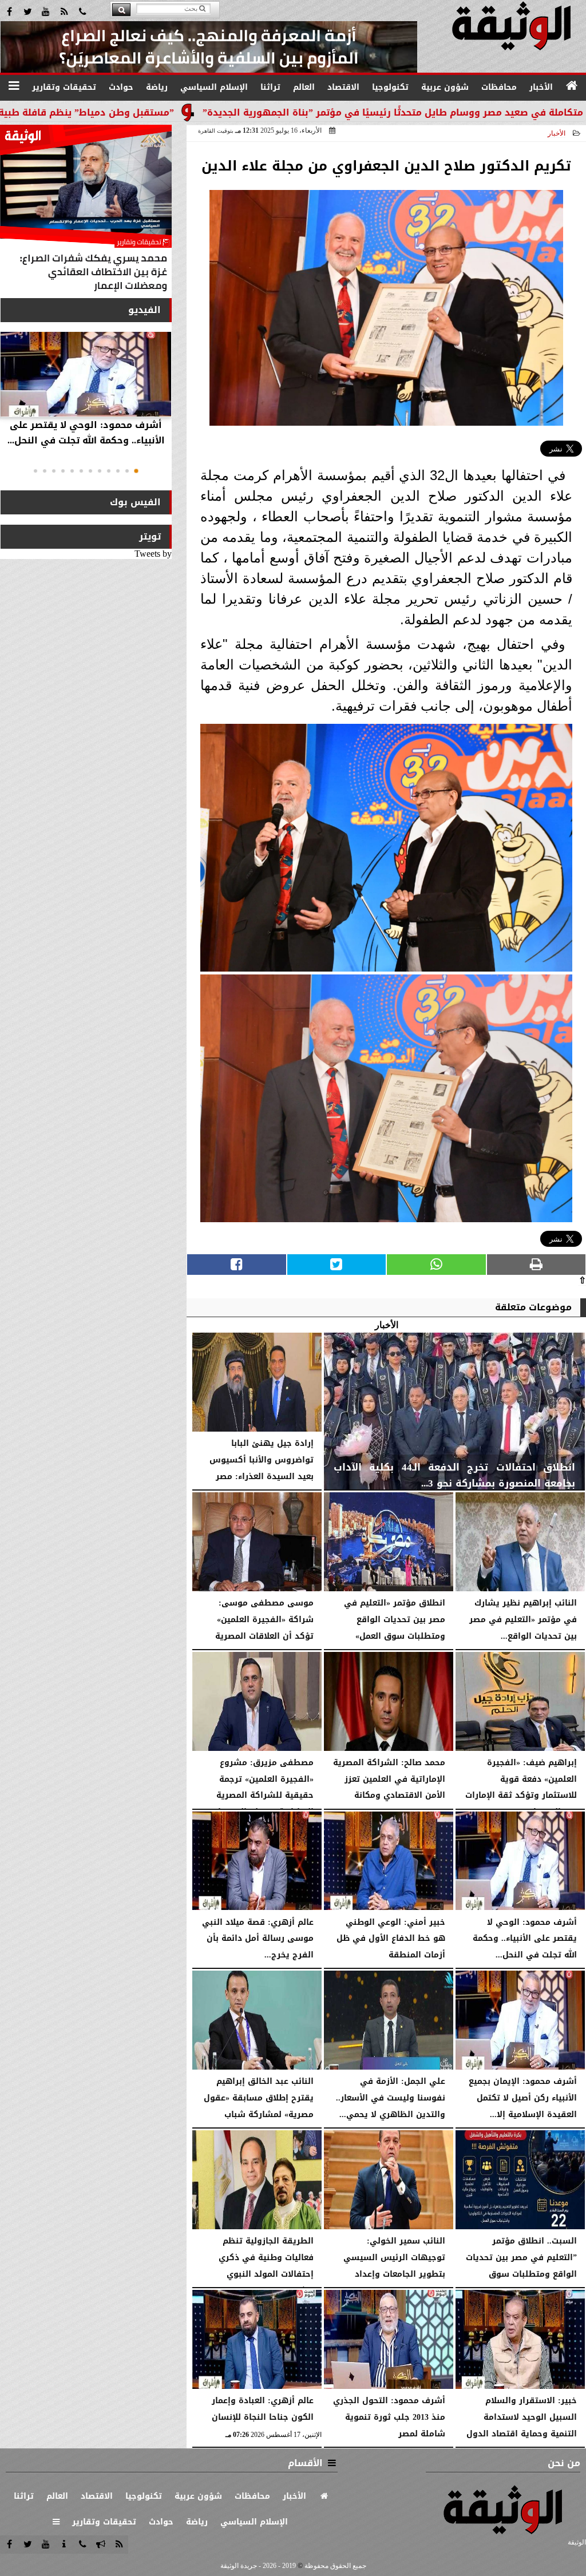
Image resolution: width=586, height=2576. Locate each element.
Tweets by (153, 554)
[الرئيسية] (572, 86)
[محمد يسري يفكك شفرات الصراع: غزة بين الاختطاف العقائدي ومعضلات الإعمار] (86, 211)
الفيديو (144, 310)
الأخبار (557, 133)
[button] (136, 471)
